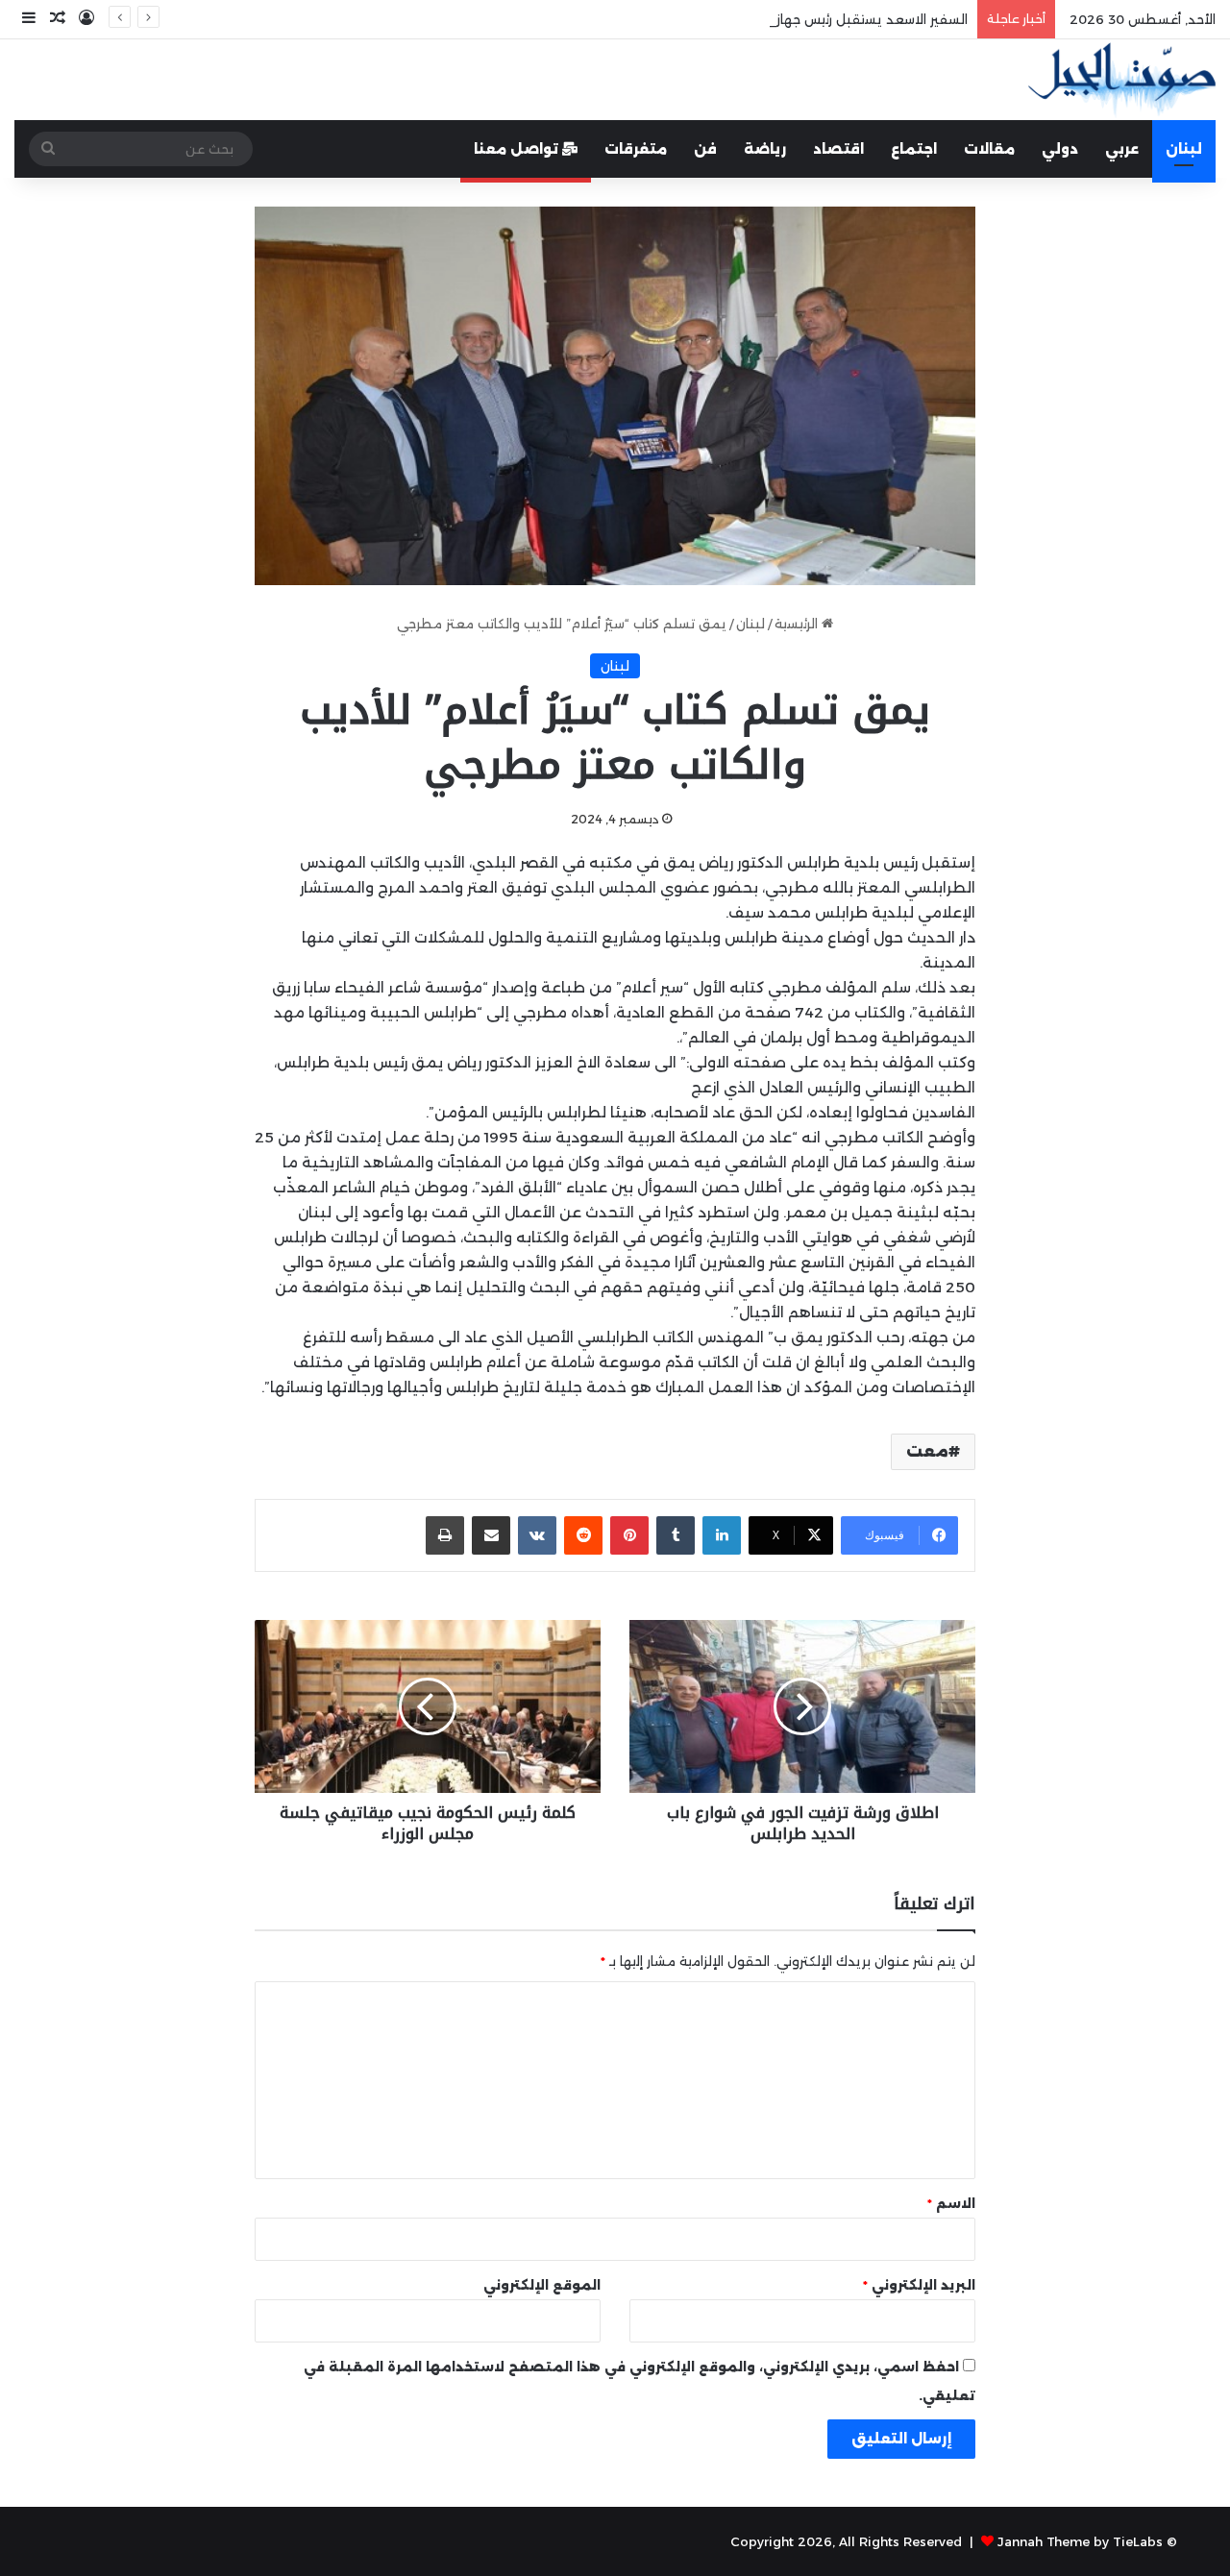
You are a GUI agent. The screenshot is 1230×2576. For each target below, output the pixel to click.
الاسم (951, 2203)
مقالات (989, 149)
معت (927, 1451)
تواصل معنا (518, 149)
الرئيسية (798, 624)
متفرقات (636, 149)
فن (705, 149)
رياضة (765, 149)
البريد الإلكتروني (919, 2285)
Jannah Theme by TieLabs (1080, 2541)
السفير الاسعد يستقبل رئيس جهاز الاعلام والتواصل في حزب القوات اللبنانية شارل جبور (721, 19)
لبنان (1184, 149)
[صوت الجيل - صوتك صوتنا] (1122, 80)
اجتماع (914, 149)
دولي (1060, 149)
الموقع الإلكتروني (542, 2285)
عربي (1122, 149)
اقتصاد (838, 149)
